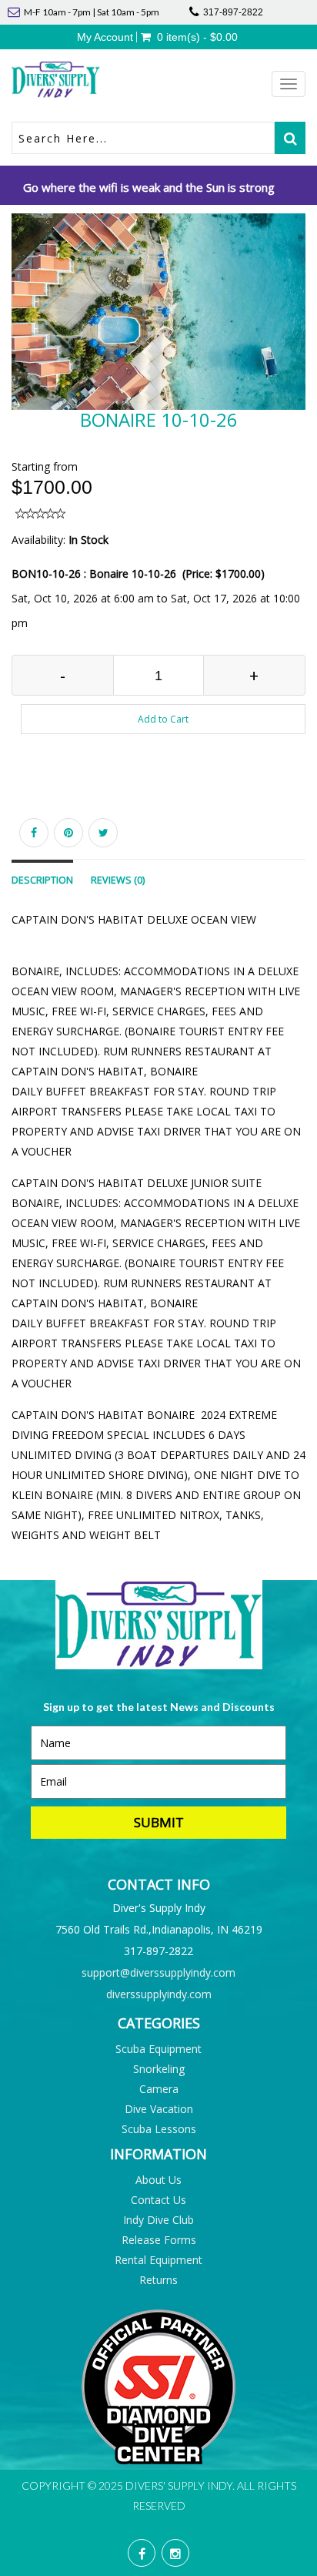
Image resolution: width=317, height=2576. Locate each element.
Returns (158, 2280)
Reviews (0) (118, 880)
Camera (159, 2089)
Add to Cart (163, 719)
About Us (158, 2180)
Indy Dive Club (158, 2220)
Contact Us (158, 2200)
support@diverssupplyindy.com (158, 1972)
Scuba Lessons (159, 2129)
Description (42, 880)
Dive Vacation (159, 2109)
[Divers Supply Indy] (85, 80)
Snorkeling (159, 2069)
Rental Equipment (158, 2260)
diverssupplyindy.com (159, 1994)
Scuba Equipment (158, 2049)
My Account (105, 37)
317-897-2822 (233, 12)
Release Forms (159, 2240)
